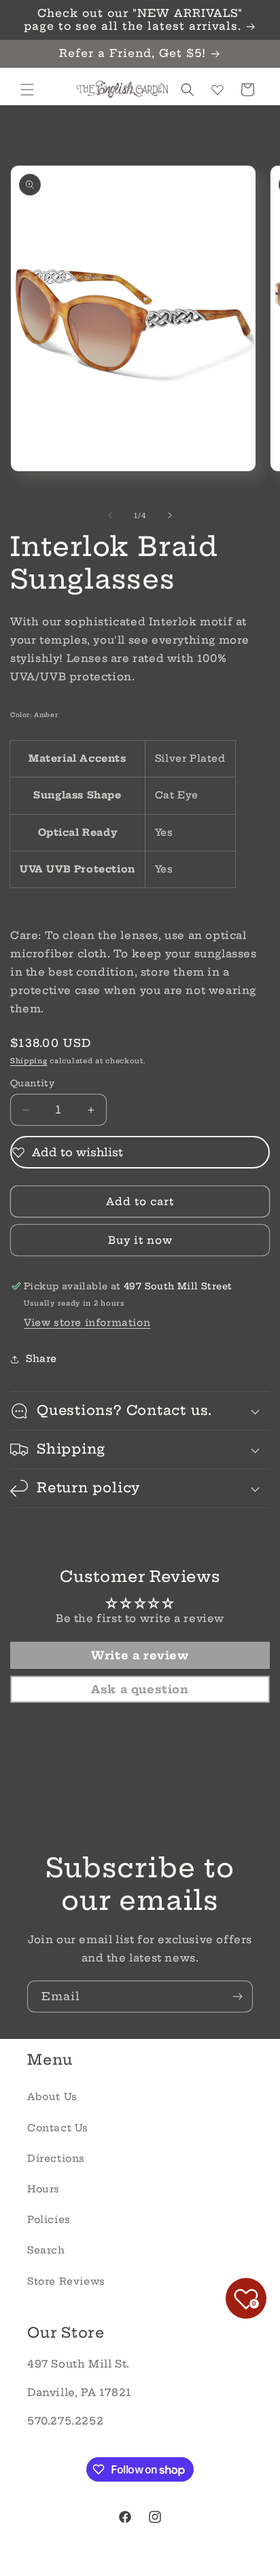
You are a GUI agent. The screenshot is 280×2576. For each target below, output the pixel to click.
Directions (56, 2158)
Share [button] (41, 1359)
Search (46, 2250)
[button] (27, 90)
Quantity (32, 1083)
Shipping (29, 1061)
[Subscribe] (237, 1997)
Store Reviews (66, 2281)
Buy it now (140, 1240)
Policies (49, 2220)
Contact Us (58, 2128)
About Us (52, 2097)
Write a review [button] (140, 1655)
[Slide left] (110, 515)
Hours (43, 2189)
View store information (87, 1323)
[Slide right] (170, 515)
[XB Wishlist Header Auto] (217, 90)
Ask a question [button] (140, 1689)
